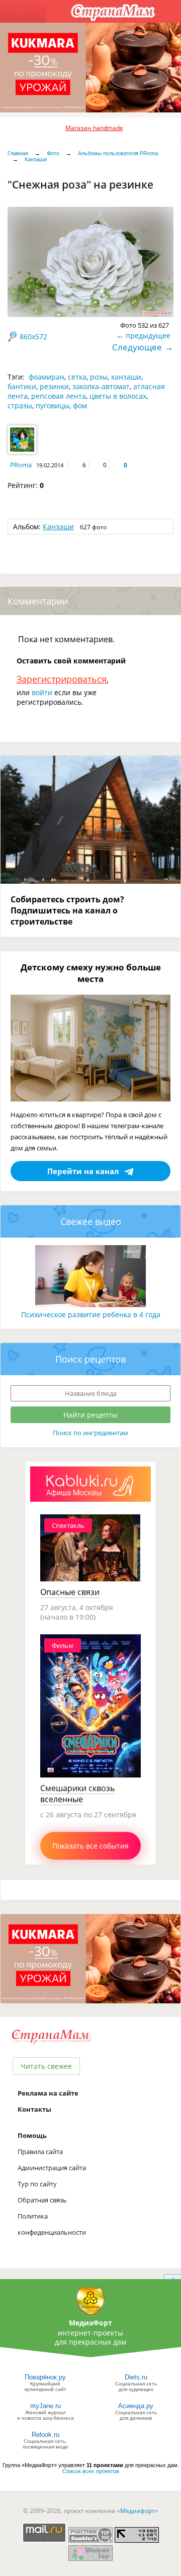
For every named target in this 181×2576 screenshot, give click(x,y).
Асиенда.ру (136, 2406)
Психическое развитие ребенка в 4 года (91, 1314)
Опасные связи (70, 1592)
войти (42, 692)
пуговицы (53, 406)
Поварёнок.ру (45, 2377)
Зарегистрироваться (62, 679)
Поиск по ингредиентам (90, 1433)
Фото (53, 153)
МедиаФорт (90, 2323)
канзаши (126, 377)
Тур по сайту (37, 2184)
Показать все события (90, 1846)
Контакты (34, 2109)
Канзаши (36, 159)
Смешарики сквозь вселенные (77, 1794)
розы (99, 377)
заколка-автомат (101, 386)
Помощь (32, 2135)
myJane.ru (46, 2406)
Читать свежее (46, 2066)
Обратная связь (42, 2200)
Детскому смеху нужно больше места (91, 973)
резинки (54, 386)
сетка (77, 377)
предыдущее (148, 335)
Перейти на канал (83, 1171)
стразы (20, 406)
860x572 (33, 336)
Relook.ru (46, 2435)
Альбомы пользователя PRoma (118, 153)
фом (80, 406)
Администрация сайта (52, 2168)
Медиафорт (138, 2511)
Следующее (137, 347)
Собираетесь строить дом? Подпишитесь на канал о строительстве (67, 910)
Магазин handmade (94, 128)
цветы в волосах (118, 396)
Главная (18, 153)
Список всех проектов (91, 2471)
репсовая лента (59, 396)
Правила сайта (40, 2152)
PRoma (21, 465)
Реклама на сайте (48, 2093)
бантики (22, 386)
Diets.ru (136, 2377)
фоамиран (47, 377)
